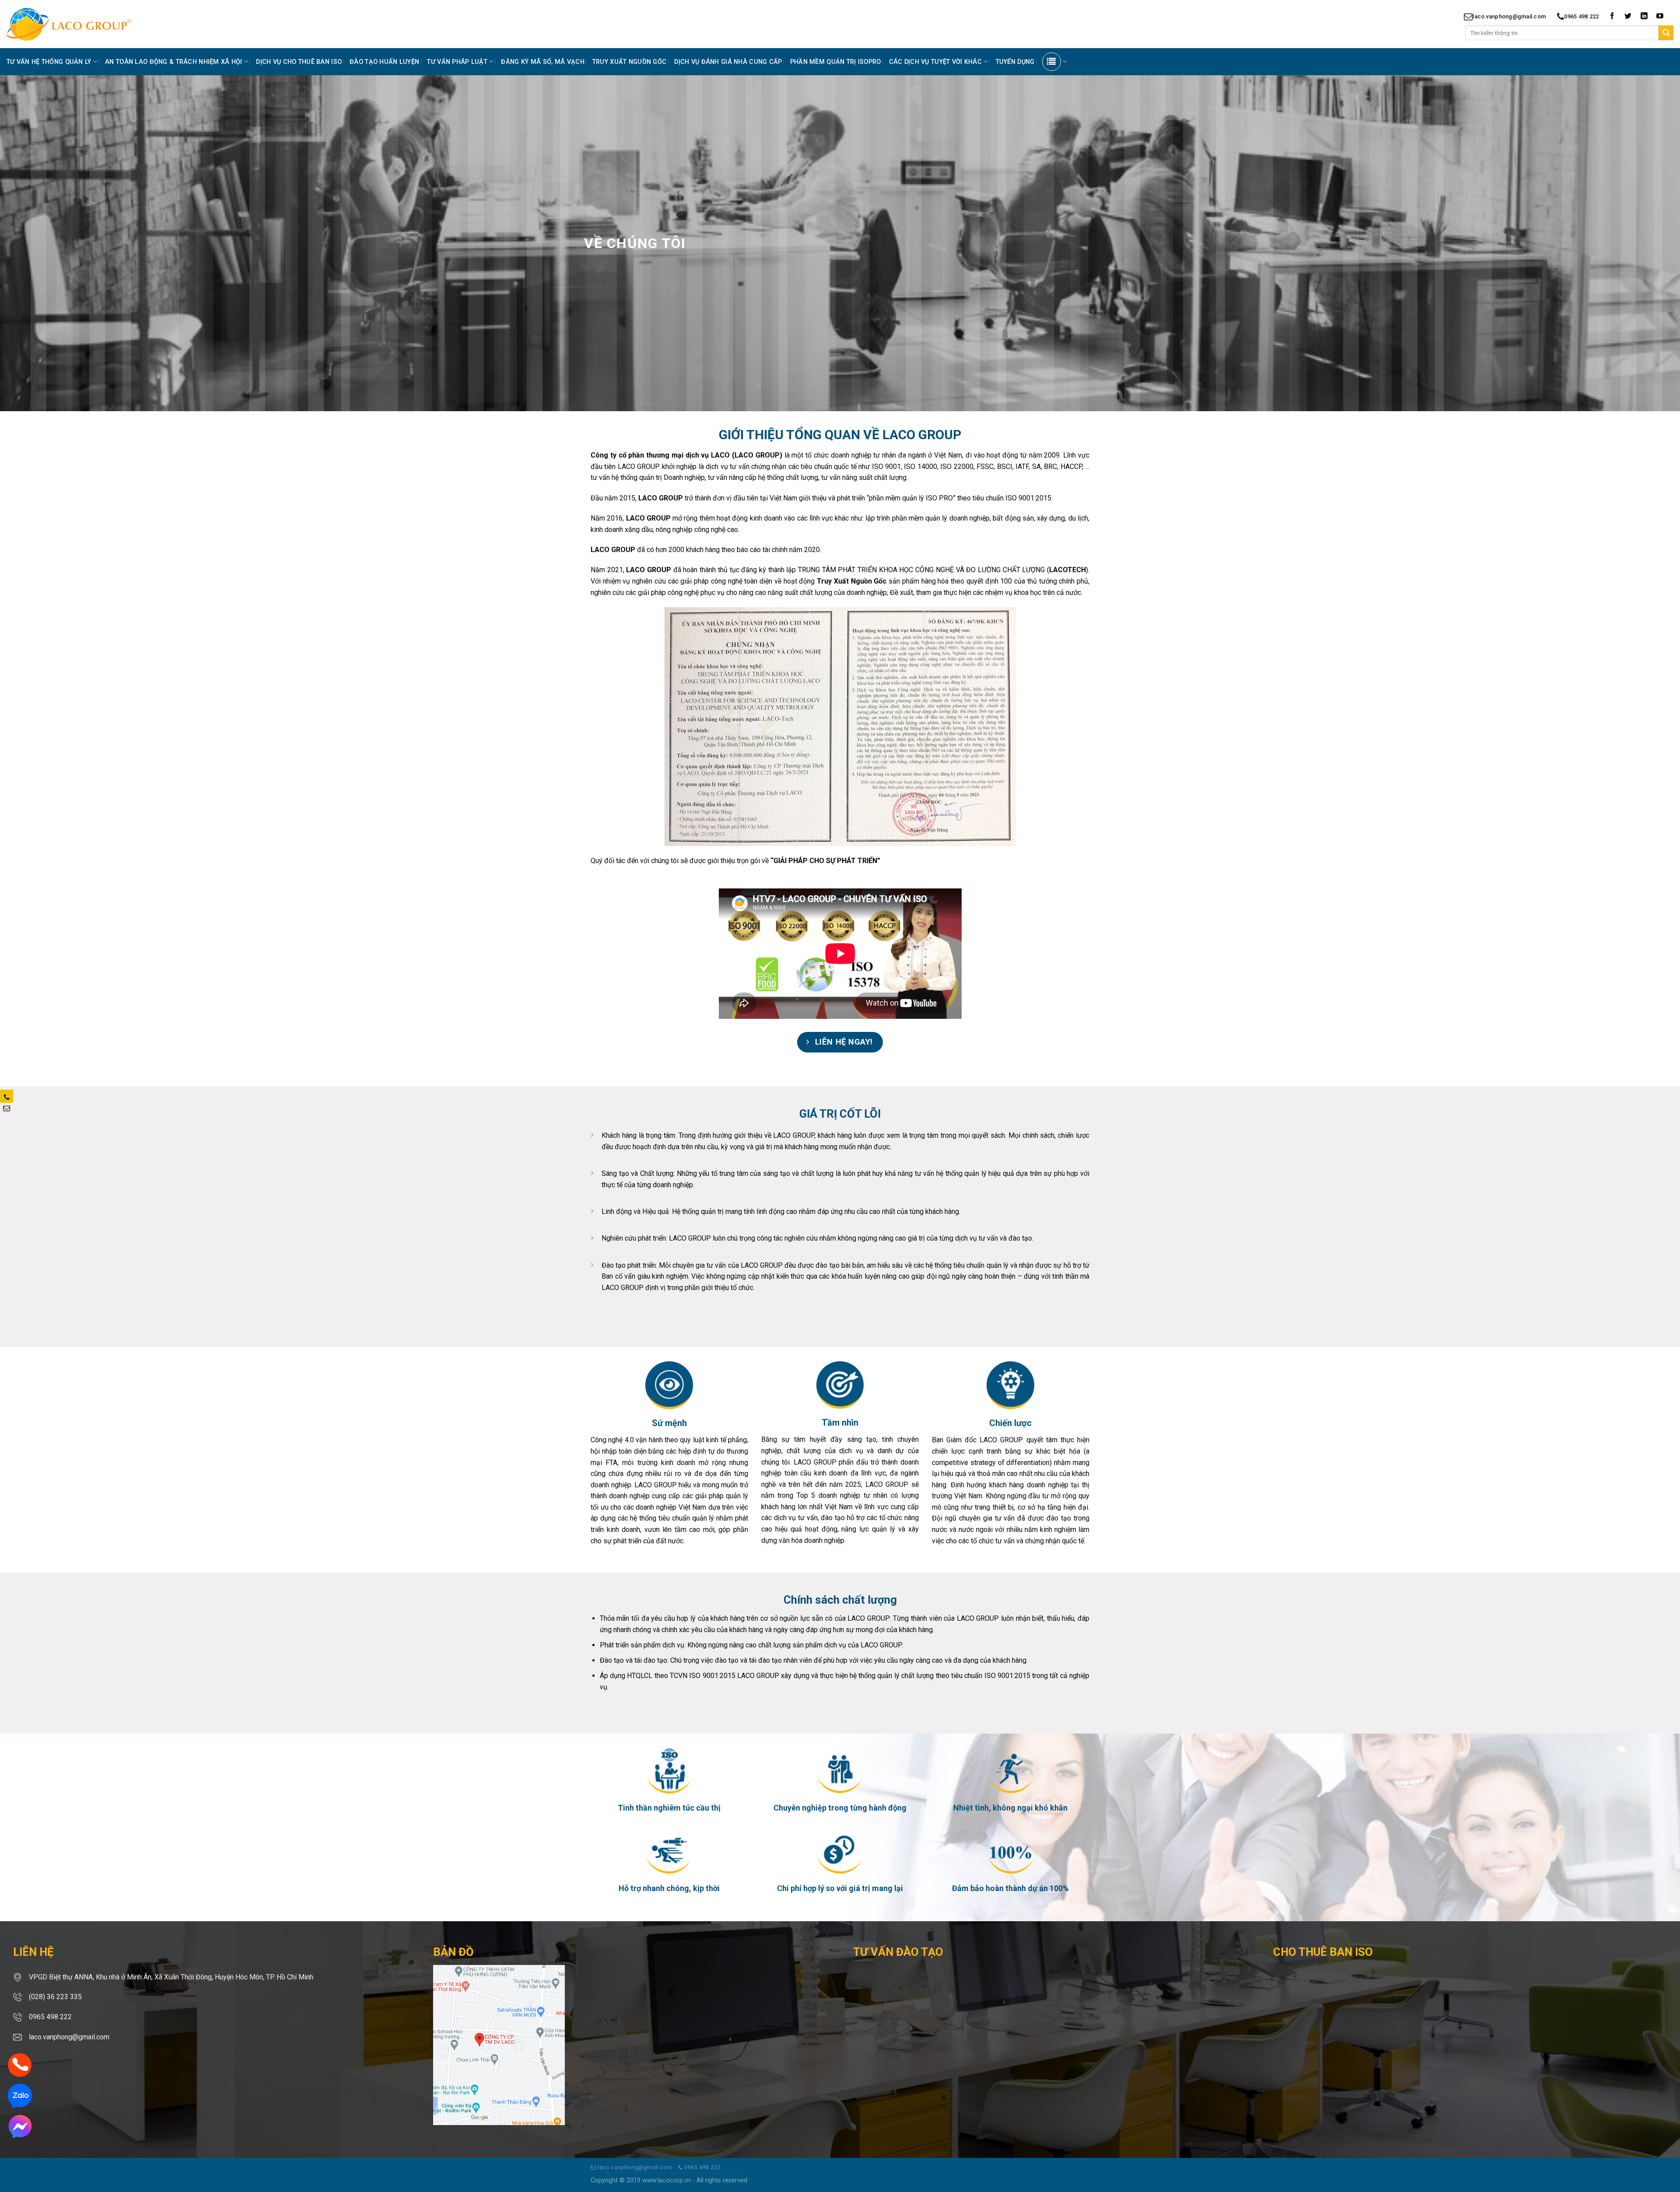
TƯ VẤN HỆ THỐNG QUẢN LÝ (49, 62)
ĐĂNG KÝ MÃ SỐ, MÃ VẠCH (542, 62)
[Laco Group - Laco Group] (84, 24)
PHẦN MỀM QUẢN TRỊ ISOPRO (836, 62)
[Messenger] (20, 2126)
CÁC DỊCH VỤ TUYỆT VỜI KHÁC (936, 62)
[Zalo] (20, 2095)
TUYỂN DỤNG (1015, 62)
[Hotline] (20, 2064)
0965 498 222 (1581, 16)
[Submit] (1666, 33)
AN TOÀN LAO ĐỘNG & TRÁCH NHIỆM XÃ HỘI (174, 62)
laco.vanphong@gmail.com (1509, 16)
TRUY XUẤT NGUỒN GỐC (629, 62)
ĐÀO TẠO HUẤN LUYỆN (384, 62)
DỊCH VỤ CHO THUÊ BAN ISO (299, 62)
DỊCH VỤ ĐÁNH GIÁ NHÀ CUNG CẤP (728, 62)
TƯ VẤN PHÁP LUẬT (457, 62)
